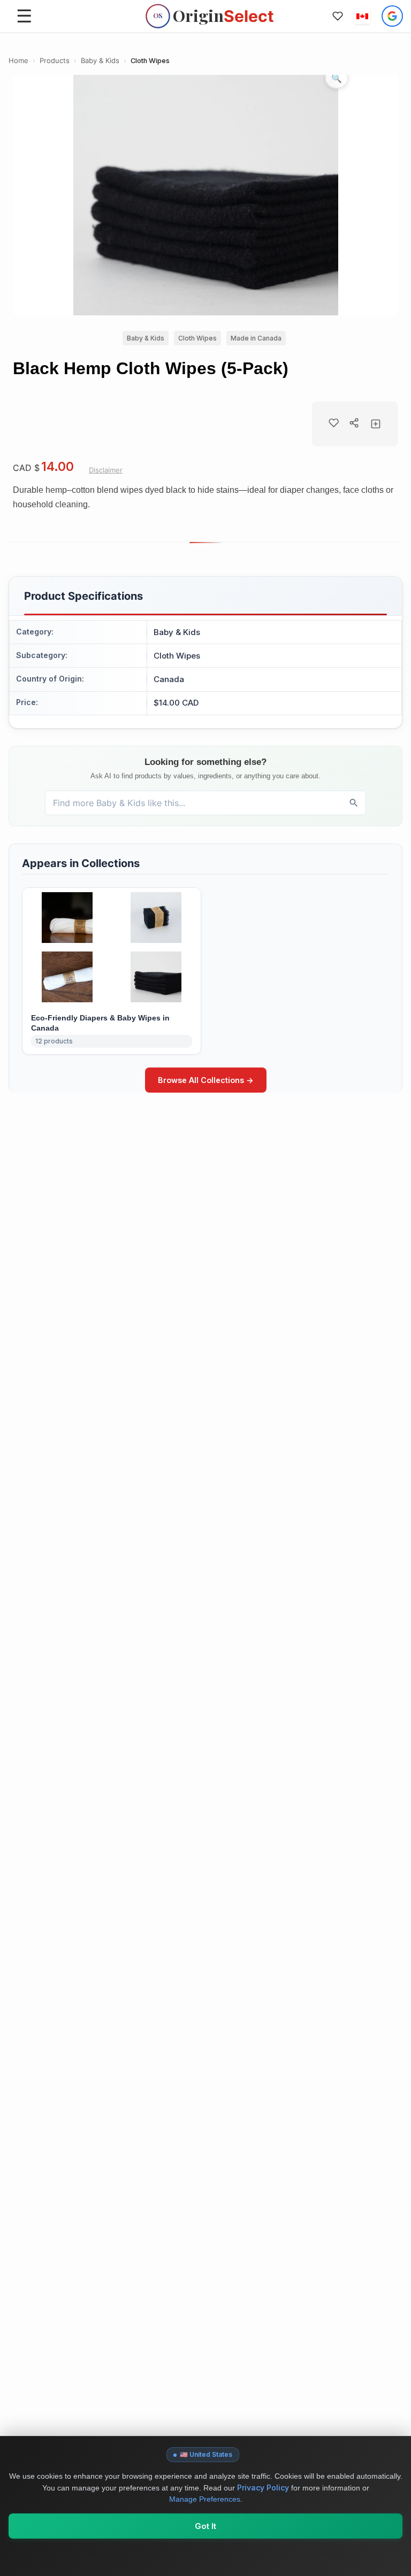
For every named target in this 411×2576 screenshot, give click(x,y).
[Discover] (354, 803)
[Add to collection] (376, 424)
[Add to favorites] (333, 423)
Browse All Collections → (206, 1080)
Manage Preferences (205, 2499)
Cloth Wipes (150, 61)
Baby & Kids (100, 61)
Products (55, 61)
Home (18, 61)
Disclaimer (106, 470)
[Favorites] (338, 16)
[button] (362, 16)
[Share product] (354, 423)
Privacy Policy (263, 2488)
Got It (205, 2526)
